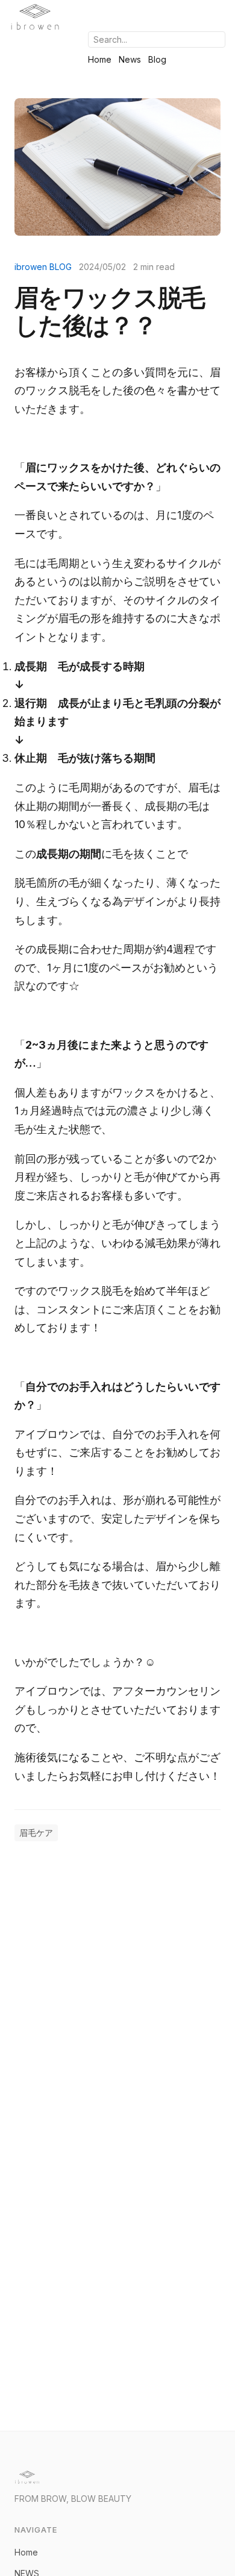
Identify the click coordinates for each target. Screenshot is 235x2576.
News (130, 59)
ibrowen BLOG (43, 267)
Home (100, 59)
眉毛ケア (36, 1833)
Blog (157, 59)
